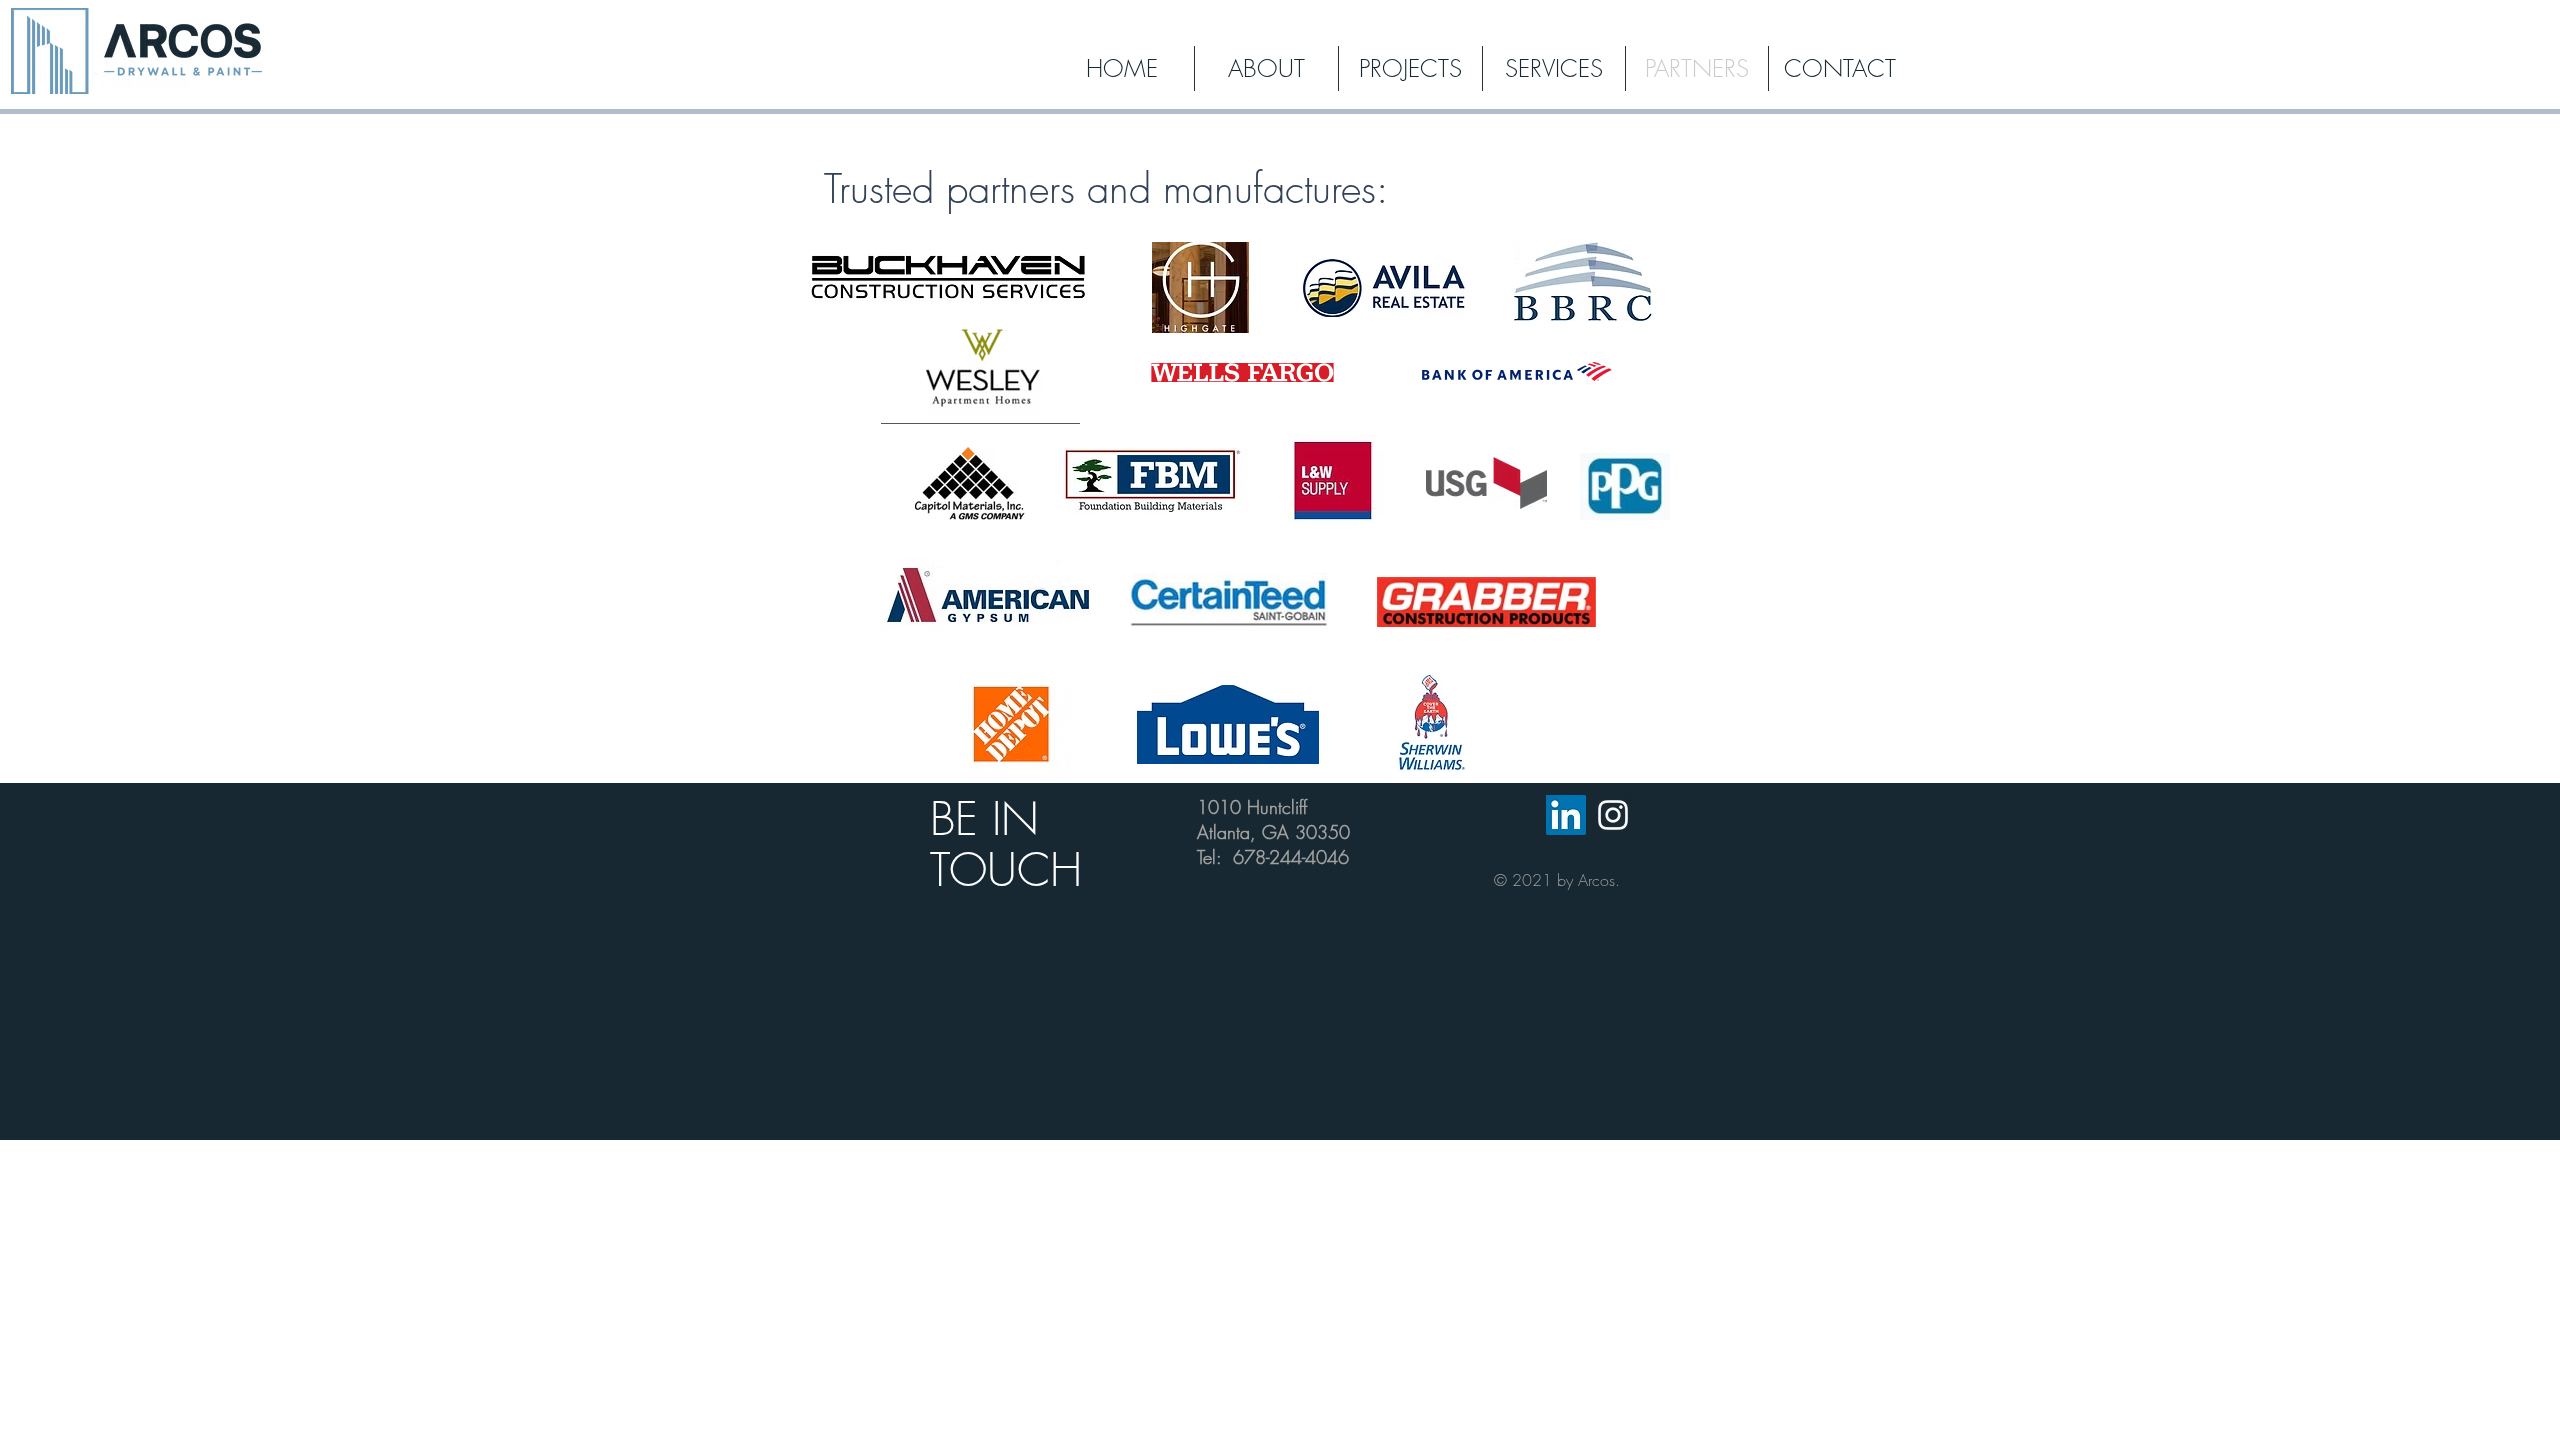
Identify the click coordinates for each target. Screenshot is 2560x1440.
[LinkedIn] (1566, 815)
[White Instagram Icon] (1613, 815)
